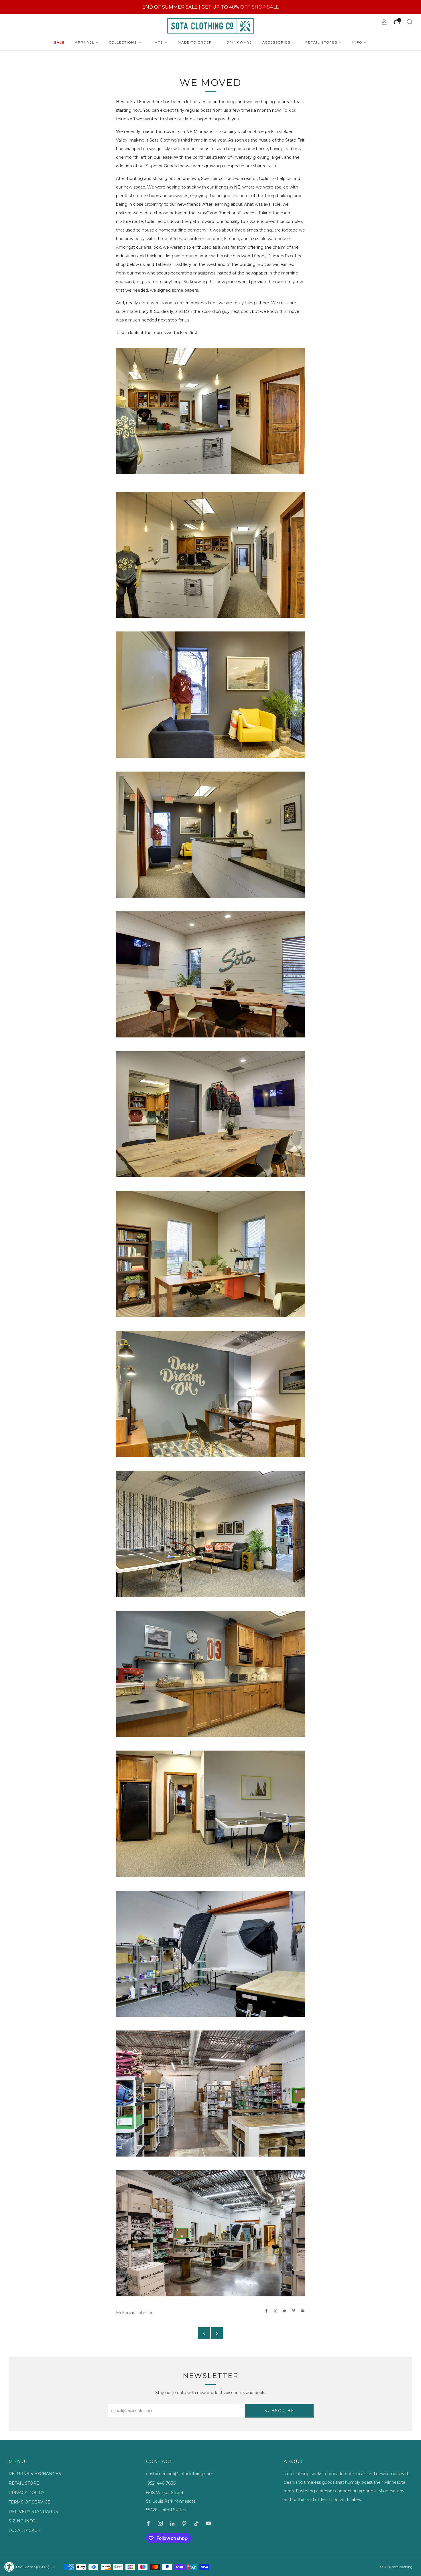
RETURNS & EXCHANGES (35, 2474)
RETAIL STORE (24, 2483)
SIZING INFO (22, 2521)
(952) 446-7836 (161, 2483)
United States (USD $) (30, 2567)
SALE (59, 42)
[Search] (410, 22)
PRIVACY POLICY (26, 2493)
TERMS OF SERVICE (29, 2502)
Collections (123, 42)
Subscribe (279, 2411)
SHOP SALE (265, 7)
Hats (157, 42)
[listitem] (211, 7)
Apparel (85, 42)
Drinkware (239, 42)
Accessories (276, 42)
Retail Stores (321, 42)
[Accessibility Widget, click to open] (9, 2567)
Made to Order (195, 42)
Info (357, 42)
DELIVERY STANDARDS (33, 2512)
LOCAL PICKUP (25, 2530)
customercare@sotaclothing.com (180, 2474)
